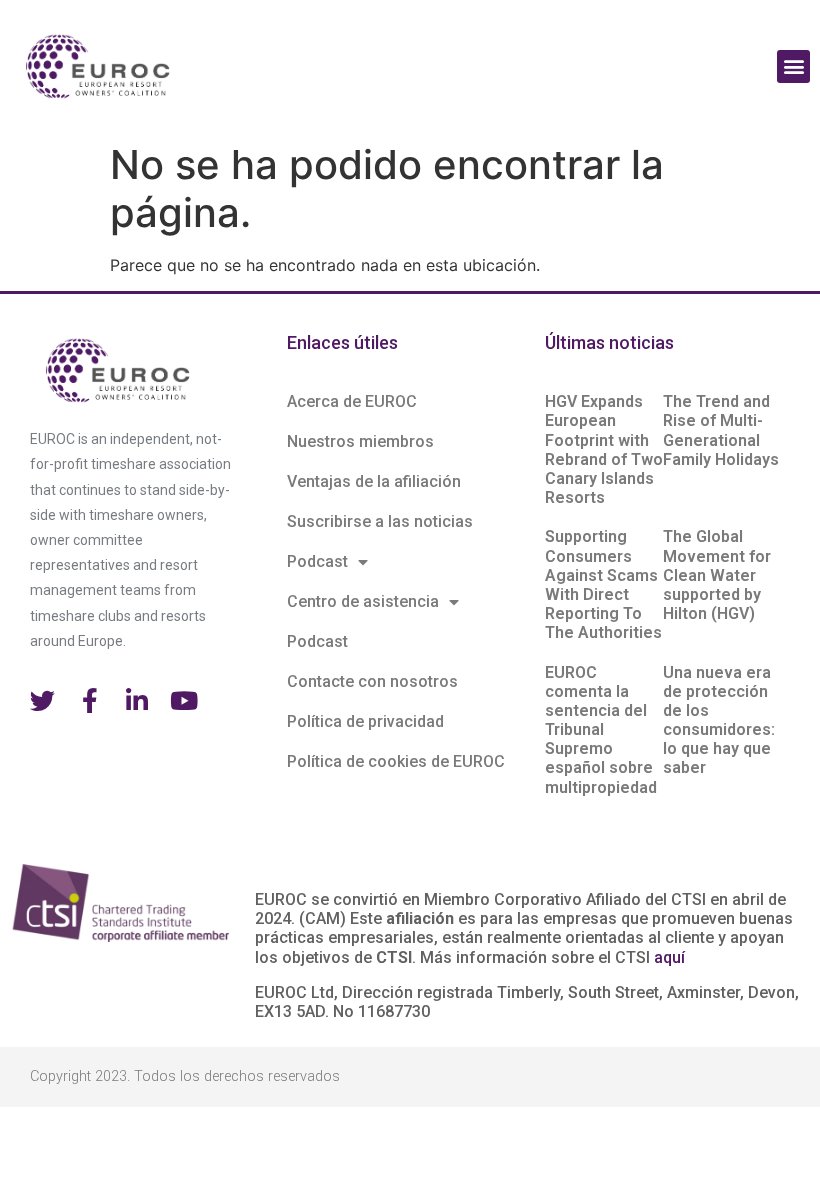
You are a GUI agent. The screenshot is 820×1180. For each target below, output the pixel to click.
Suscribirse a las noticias (380, 521)
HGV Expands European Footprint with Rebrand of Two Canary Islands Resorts (604, 449)
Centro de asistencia (363, 601)
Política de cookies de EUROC (396, 761)
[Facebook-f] (89, 700)
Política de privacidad (365, 721)
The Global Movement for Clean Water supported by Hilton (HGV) (717, 575)
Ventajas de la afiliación (374, 481)
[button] (793, 66)
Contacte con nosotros (372, 681)
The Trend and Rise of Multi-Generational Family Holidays (721, 430)
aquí (669, 957)
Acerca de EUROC (352, 401)
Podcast (317, 561)
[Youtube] (183, 700)
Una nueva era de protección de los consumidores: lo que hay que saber (719, 720)
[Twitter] (42, 700)
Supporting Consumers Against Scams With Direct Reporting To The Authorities (603, 584)
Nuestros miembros (360, 441)
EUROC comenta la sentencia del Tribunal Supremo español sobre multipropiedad (601, 730)
